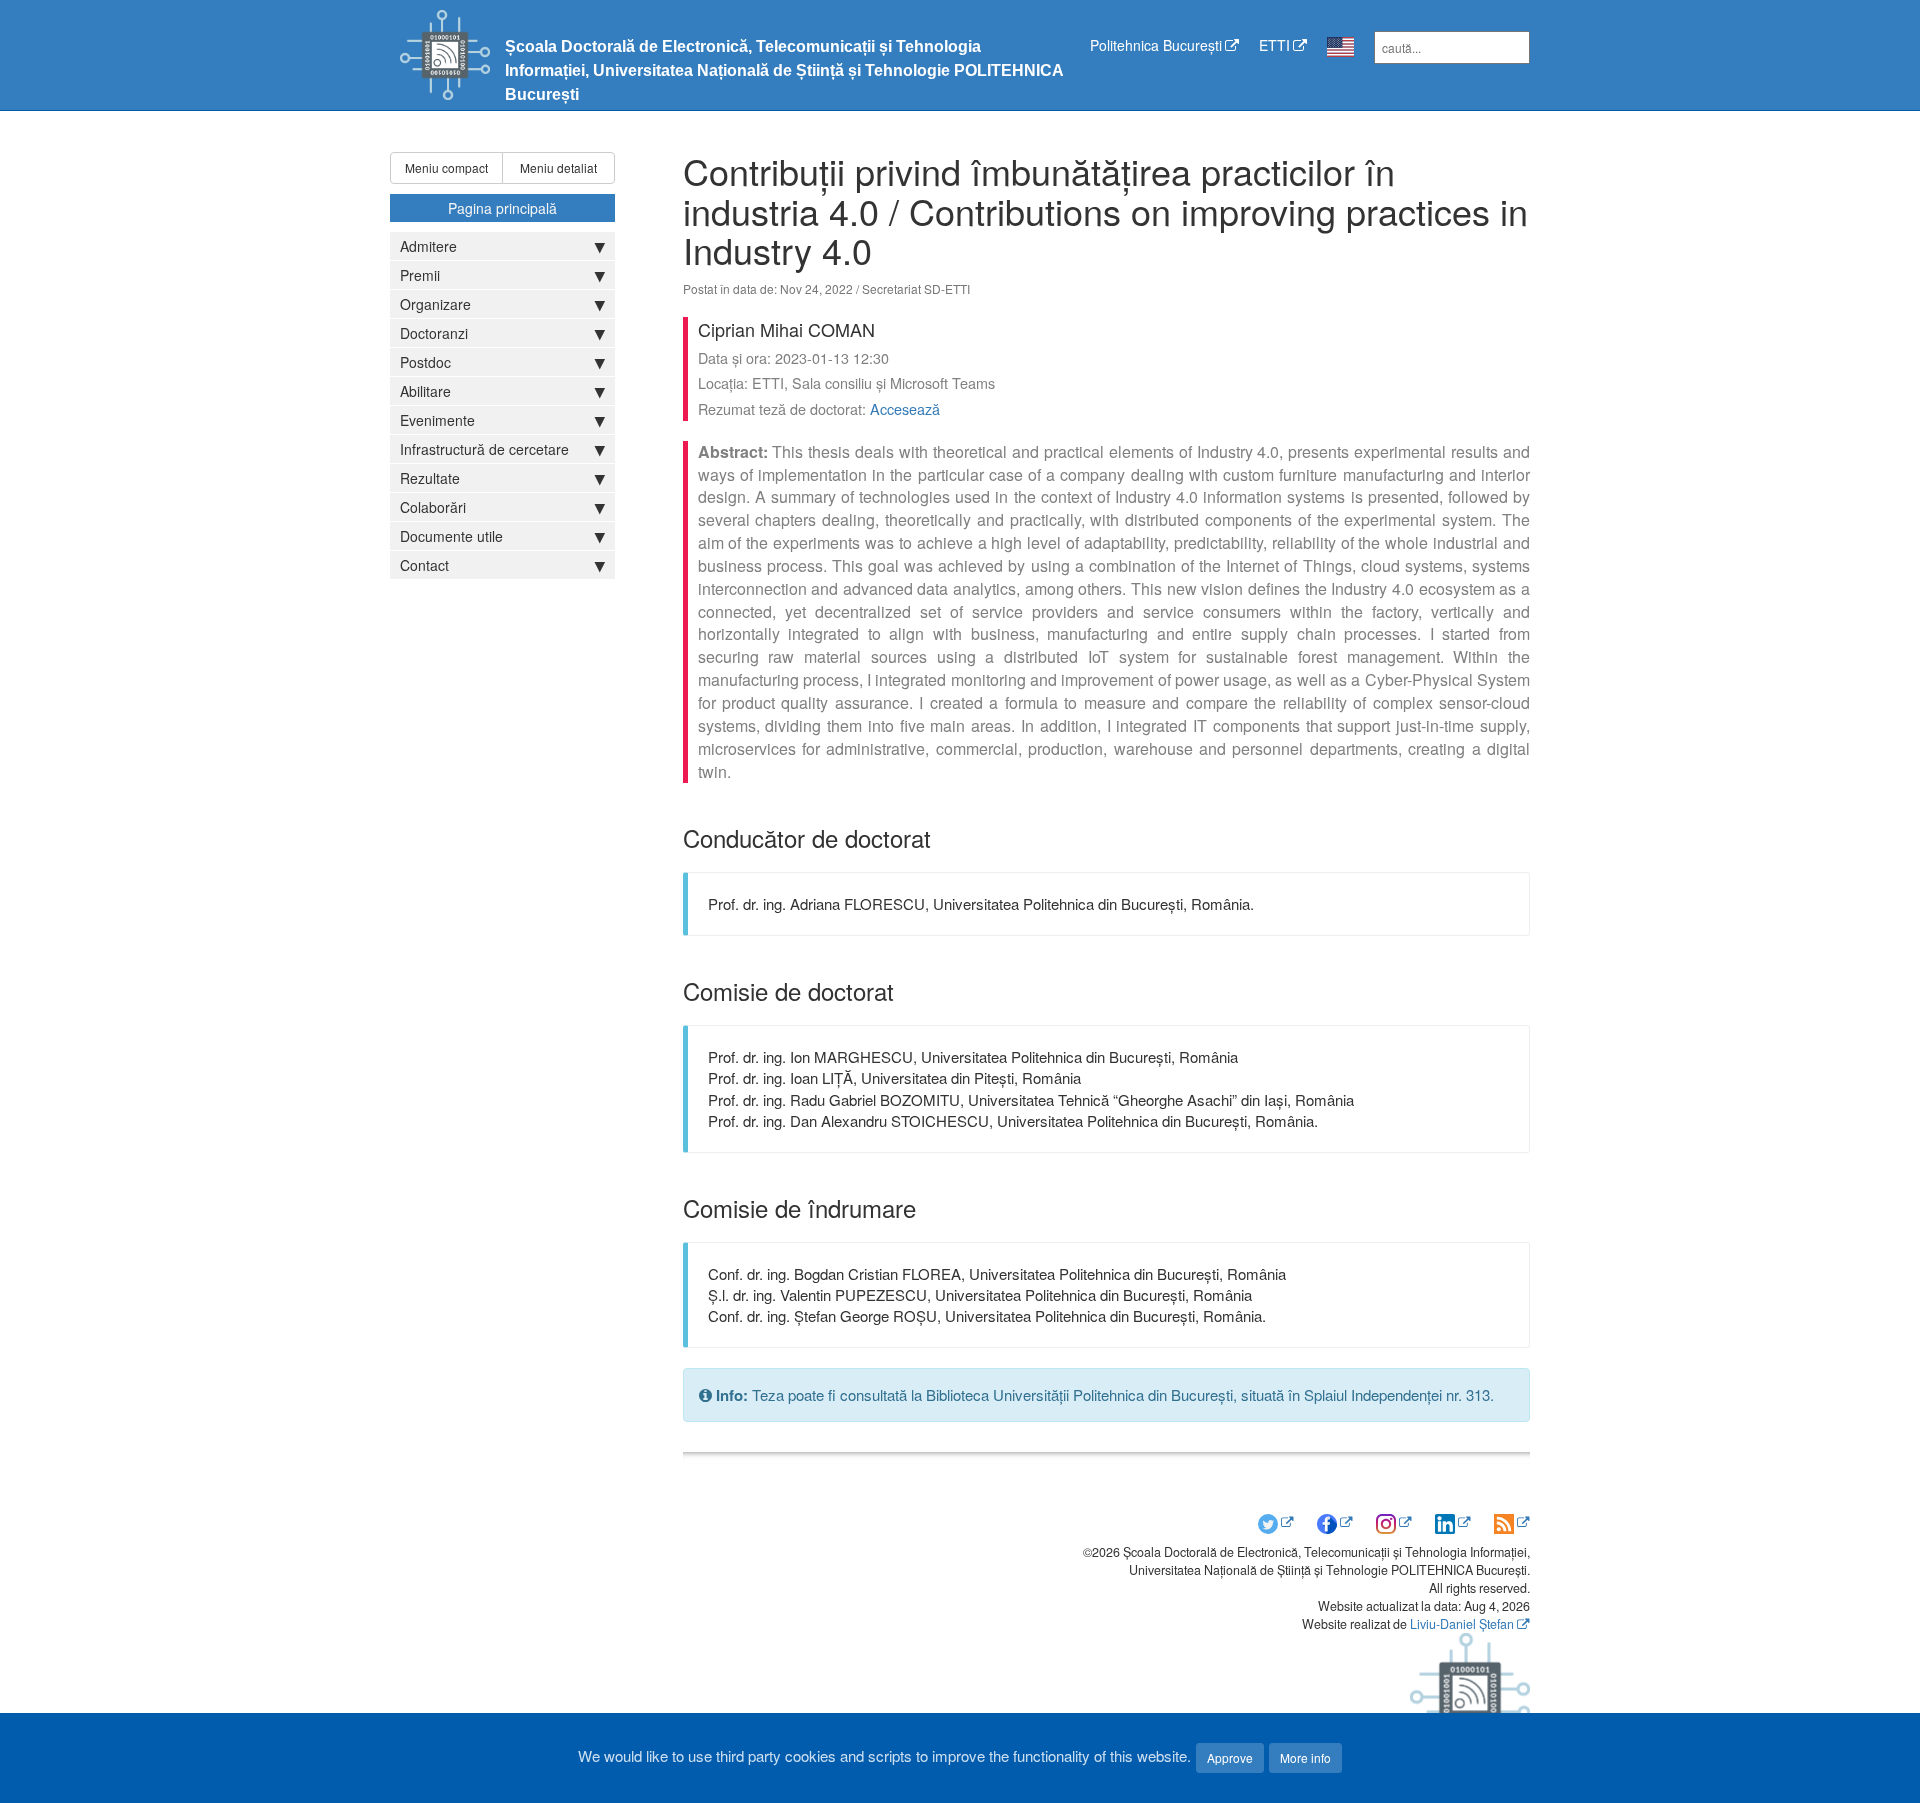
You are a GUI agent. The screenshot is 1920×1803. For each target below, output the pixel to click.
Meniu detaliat (558, 167)
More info (1305, 1757)
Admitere (428, 246)
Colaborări (433, 507)
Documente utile (451, 536)
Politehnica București (1156, 45)
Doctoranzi (434, 333)
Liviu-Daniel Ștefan (1462, 1624)
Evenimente (437, 420)
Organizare (435, 304)
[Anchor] (943, 837)
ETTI (1274, 45)
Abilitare (425, 391)
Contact (424, 565)
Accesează (905, 408)
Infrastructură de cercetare (484, 449)
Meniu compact (446, 167)
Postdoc (425, 362)
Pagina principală (502, 208)
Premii (420, 275)
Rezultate (430, 478)
